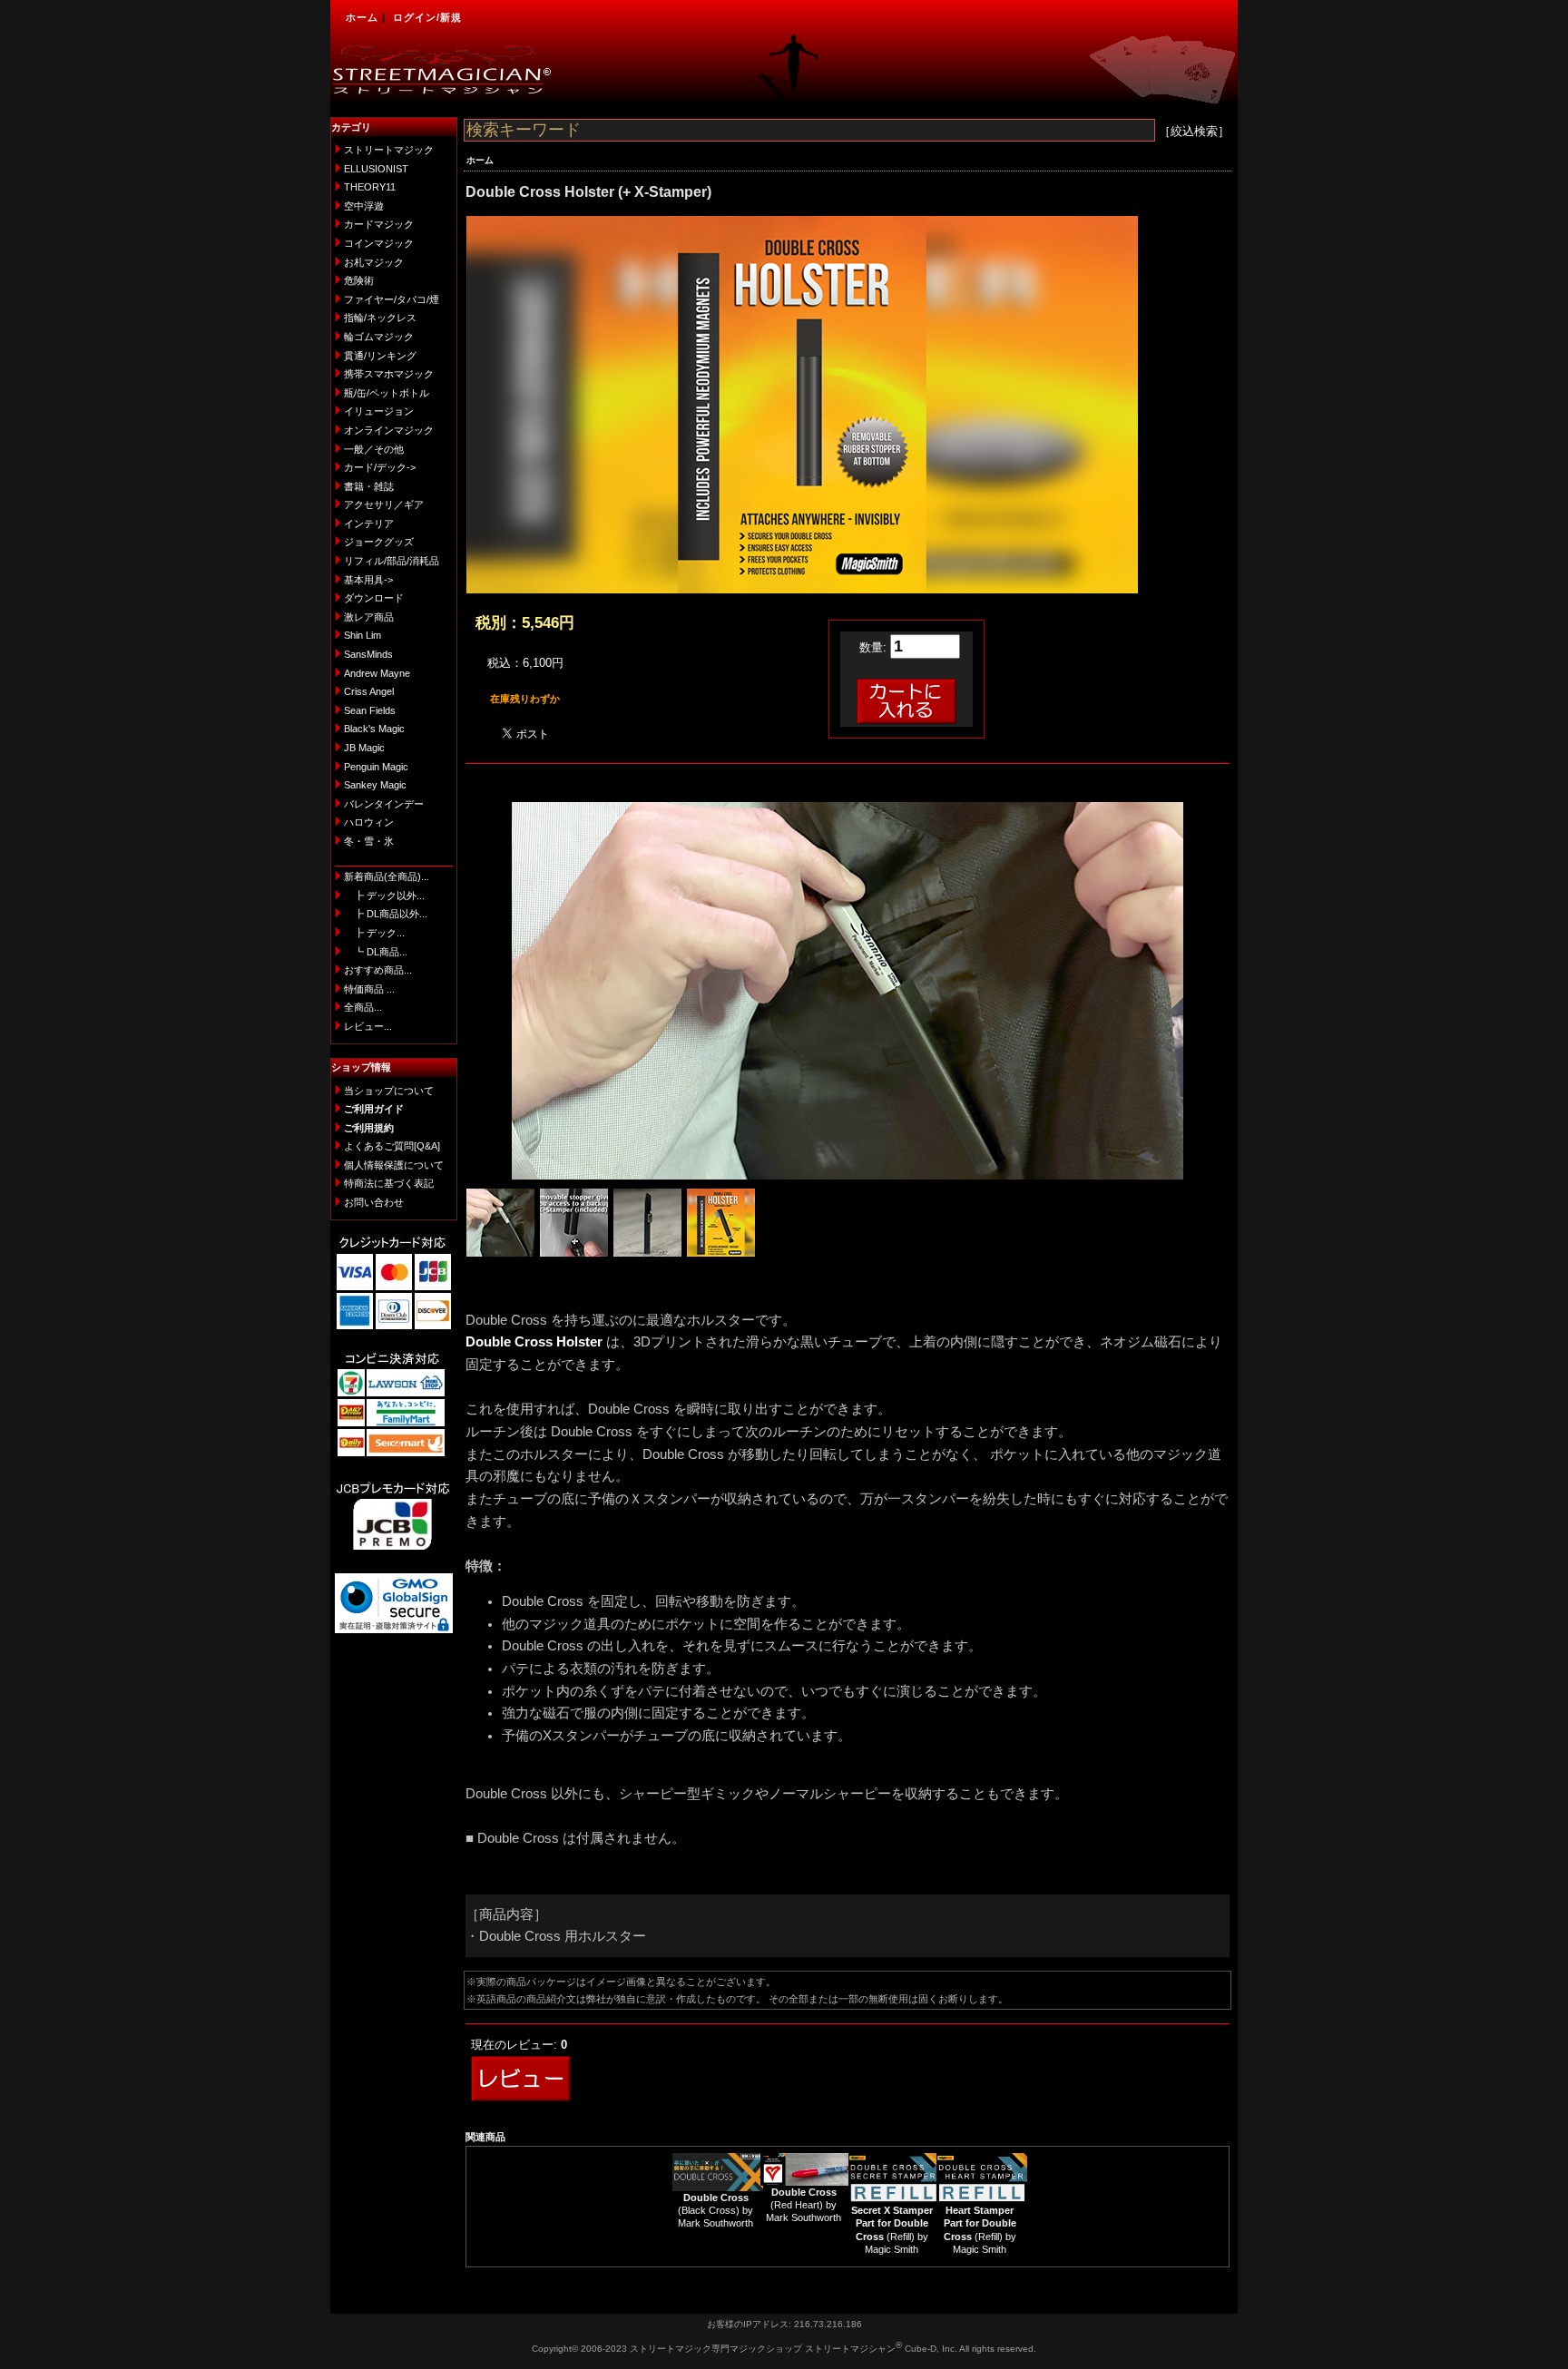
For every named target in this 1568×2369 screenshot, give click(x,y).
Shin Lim (363, 635)
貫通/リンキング (380, 356)
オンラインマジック (389, 430)
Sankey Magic (375, 785)
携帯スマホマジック (389, 374)
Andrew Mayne (377, 673)
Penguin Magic (376, 767)
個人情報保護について (394, 1165)
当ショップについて (389, 1091)
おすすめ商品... (378, 970)
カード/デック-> (380, 467)
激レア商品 (369, 617)
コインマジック (379, 243)
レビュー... (368, 1026)
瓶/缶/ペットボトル (387, 393)
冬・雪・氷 (369, 841)
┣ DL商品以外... (386, 914)
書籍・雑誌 (369, 486)
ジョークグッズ (379, 542)
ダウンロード (374, 598)
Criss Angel (369, 691)
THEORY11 (370, 187)
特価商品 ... (369, 989)
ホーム (362, 17)
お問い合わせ (374, 1202)
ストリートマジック (389, 150)
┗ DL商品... (376, 952)
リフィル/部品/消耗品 (392, 561)
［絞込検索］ (1194, 131)
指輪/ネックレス (380, 318)
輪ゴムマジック (379, 337)
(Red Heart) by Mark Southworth (804, 2205)
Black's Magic (374, 729)
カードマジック (379, 224)
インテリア (369, 524)
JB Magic (364, 748)
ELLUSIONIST (376, 169)
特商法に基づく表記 (389, 1183)
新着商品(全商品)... (387, 876)
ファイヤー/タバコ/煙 (392, 299)
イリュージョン (379, 411)
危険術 (359, 280)
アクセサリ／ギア (384, 504)
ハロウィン (369, 822)
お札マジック (374, 262)
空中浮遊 (364, 206)
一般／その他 (374, 449)
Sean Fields (370, 710)
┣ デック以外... (384, 896)
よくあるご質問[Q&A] (392, 1146)
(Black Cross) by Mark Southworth (715, 2211)
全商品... (363, 1007)
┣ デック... (374, 933)
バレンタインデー (384, 804)
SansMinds (368, 654)
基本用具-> (368, 580)
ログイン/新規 (427, 17)
